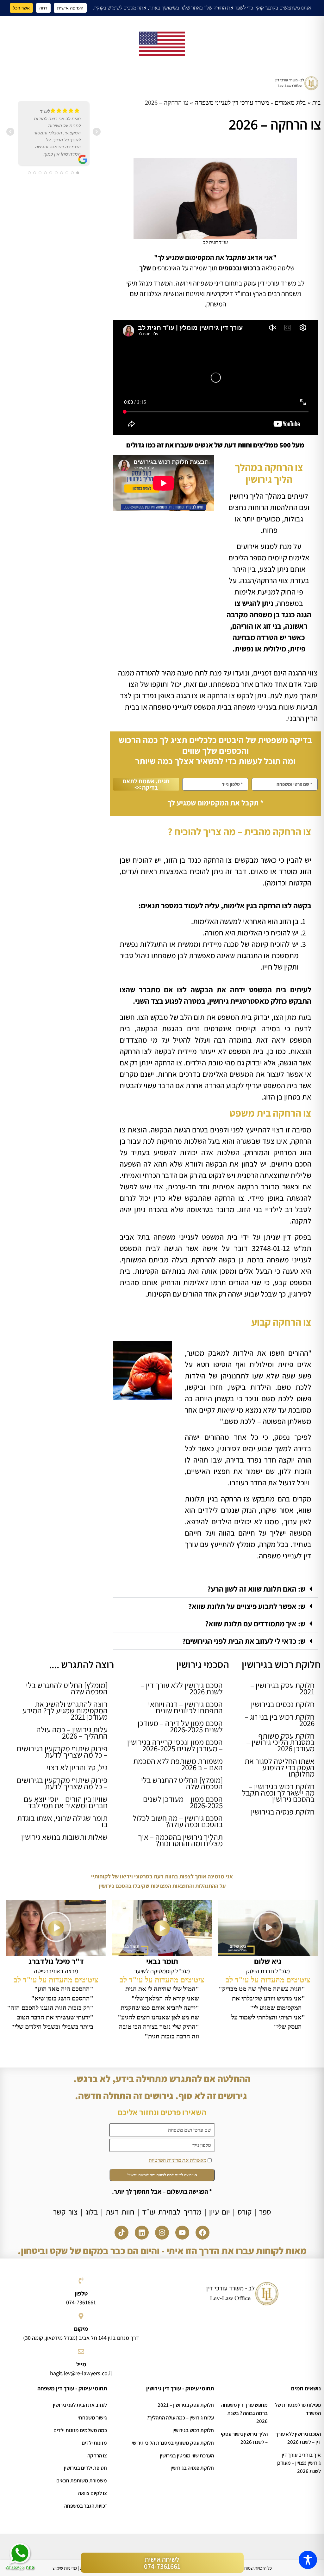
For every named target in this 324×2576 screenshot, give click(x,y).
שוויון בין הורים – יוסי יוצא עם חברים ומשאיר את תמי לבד (66, 1802)
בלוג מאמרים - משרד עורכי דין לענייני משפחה (250, 102)
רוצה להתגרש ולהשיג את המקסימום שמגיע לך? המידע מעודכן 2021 (65, 1710)
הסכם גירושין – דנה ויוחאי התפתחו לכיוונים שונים (185, 1707)
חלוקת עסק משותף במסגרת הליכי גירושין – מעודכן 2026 (280, 1742)
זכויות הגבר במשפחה (86, 2506)
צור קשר (65, 2212)
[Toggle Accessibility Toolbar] (308, 2560)
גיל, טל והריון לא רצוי (77, 1767)
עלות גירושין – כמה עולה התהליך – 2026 (72, 1732)
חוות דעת (120, 2212)
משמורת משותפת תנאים (82, 2480)
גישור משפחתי (92, 2418)
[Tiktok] (121, 2233)
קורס (245, 2212)
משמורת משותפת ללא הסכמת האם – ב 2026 (178, 1764)
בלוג (92, 2212)
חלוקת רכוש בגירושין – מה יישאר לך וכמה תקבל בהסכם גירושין (278, 1793)
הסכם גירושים (291, 1164)
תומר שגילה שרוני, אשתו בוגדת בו (62, 1821)
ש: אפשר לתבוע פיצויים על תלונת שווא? (247, 1606)
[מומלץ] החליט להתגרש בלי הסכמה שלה (182, 1783)
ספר (265, 2212)
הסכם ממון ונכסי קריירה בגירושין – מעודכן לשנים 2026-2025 (175, 1745)
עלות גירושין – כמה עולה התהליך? (180, 2418)
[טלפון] (81, 2281)
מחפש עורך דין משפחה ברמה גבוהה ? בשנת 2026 (244, 2413)
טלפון (81, 2293)
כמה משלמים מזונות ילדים (80, 2430)
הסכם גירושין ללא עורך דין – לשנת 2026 (182, 1688)
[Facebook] (202, 2233)
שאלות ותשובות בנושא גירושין (64, 1837)
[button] (216, 1589)
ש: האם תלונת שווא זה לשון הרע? (256, 1589)
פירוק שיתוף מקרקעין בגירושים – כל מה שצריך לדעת (62, 1751)
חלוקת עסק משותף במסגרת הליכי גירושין (172, 2443)
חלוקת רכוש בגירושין (193, 2430)
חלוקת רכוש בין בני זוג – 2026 (280, 1720)
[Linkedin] (142, 2233)
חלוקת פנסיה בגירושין (283, 1812)
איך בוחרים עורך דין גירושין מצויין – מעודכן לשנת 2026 (299, 2463)
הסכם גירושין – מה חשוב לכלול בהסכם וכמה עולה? (178, 1821)
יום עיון (220, 2212)
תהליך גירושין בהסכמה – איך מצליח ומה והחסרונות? (180, 1840)
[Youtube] (182, 2233)
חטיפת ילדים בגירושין (85, 2468)
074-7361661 (81, 2302)
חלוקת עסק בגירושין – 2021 (282, 1688)
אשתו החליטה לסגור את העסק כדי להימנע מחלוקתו (280, 1767)
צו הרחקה (97, 2456)
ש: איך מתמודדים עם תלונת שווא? (255, 1624)
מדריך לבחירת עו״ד (172, 2212)
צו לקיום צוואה (93, 2493)
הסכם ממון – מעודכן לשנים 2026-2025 (183, 1802)
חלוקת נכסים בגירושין (283, 1704)
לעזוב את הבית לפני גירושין (80, 2405)
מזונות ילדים (94, 2443)
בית (317, 102)
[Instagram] (162, 2233)
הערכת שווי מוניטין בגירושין (187, 2456)
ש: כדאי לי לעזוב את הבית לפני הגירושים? (244, 1641)
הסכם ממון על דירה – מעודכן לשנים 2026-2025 (180, 1726)
